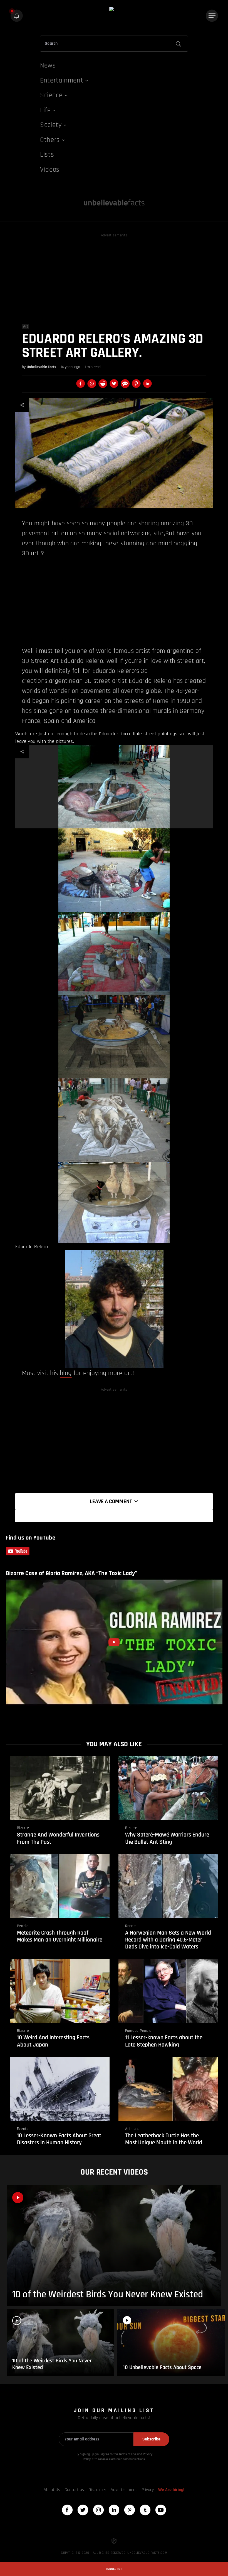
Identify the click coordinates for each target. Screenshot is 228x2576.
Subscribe (151, 2439)
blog (66, 1373)
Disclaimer (97, 2490)
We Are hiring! (171, 2490)
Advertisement (124, 2490)
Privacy (148, 2490)
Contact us (74, 2490)
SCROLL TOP (114, 2569)
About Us (52, 2490)
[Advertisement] (114, 278)
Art (26, 326)
